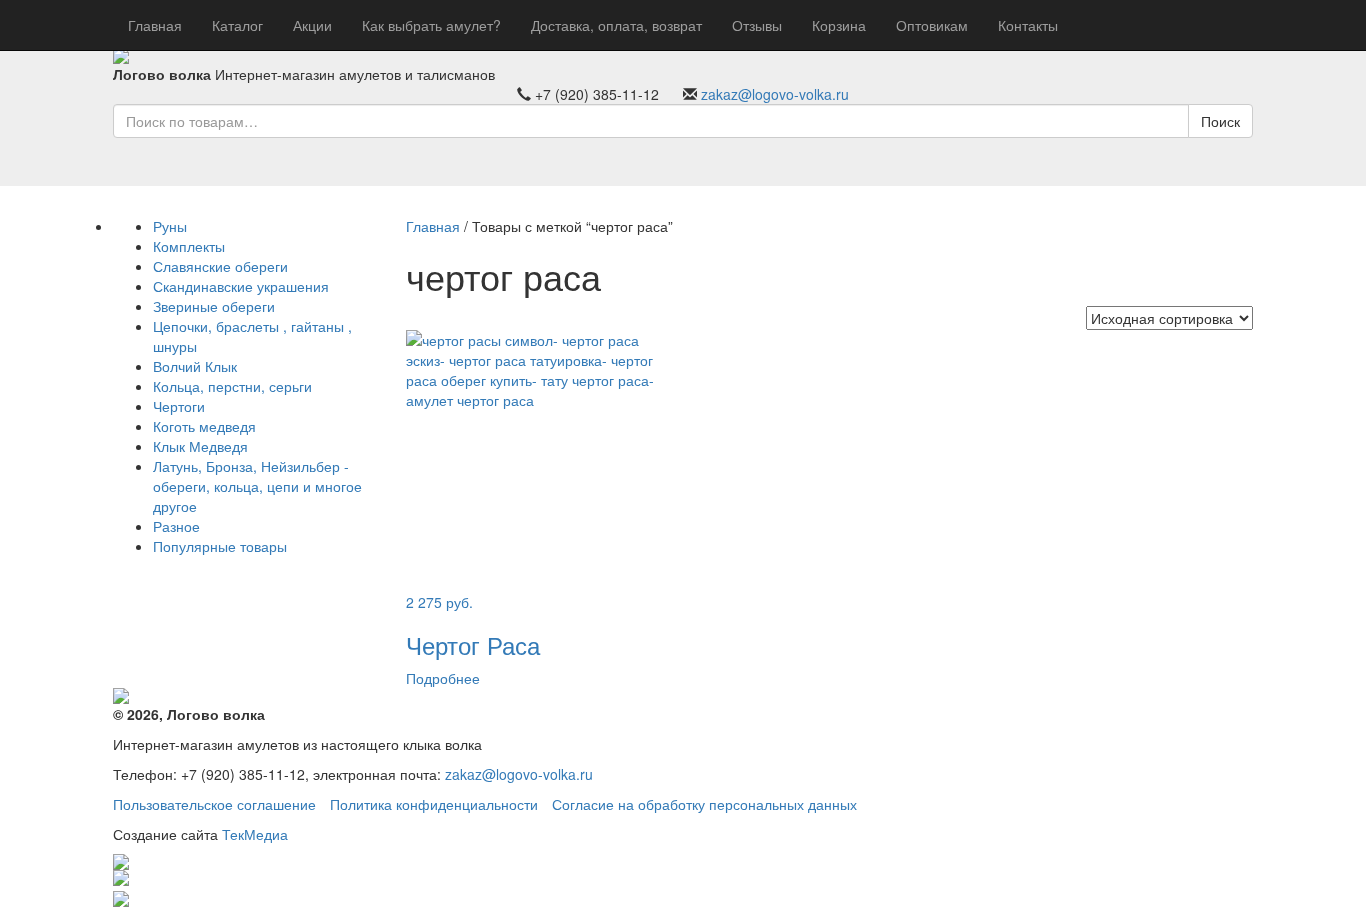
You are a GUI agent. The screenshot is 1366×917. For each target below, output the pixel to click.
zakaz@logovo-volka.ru (775, 94)
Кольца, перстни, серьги (232, 386)
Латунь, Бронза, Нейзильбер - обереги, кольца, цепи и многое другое (257, 486)
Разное (176, 526)
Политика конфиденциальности (434, 804)
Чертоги (179, 406)
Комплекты (189, 246)
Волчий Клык (195, 366)
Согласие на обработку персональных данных (704, 804)
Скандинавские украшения (241, 286)
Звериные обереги (214, 306)
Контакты (1028, 25)
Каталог (237, 25)
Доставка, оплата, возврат (616, 25)
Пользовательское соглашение (214, 804)
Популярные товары (220, 546)
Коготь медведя (204, 426)
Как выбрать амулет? (431, 25)
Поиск (1220, 121)
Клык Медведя (200, 446)
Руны (170, 226)
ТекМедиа (255, 834)
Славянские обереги (220, 266)
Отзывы (757, 25)
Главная (155, 25)
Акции (312, 25)
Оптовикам (932, 25)
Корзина (839, 25)
